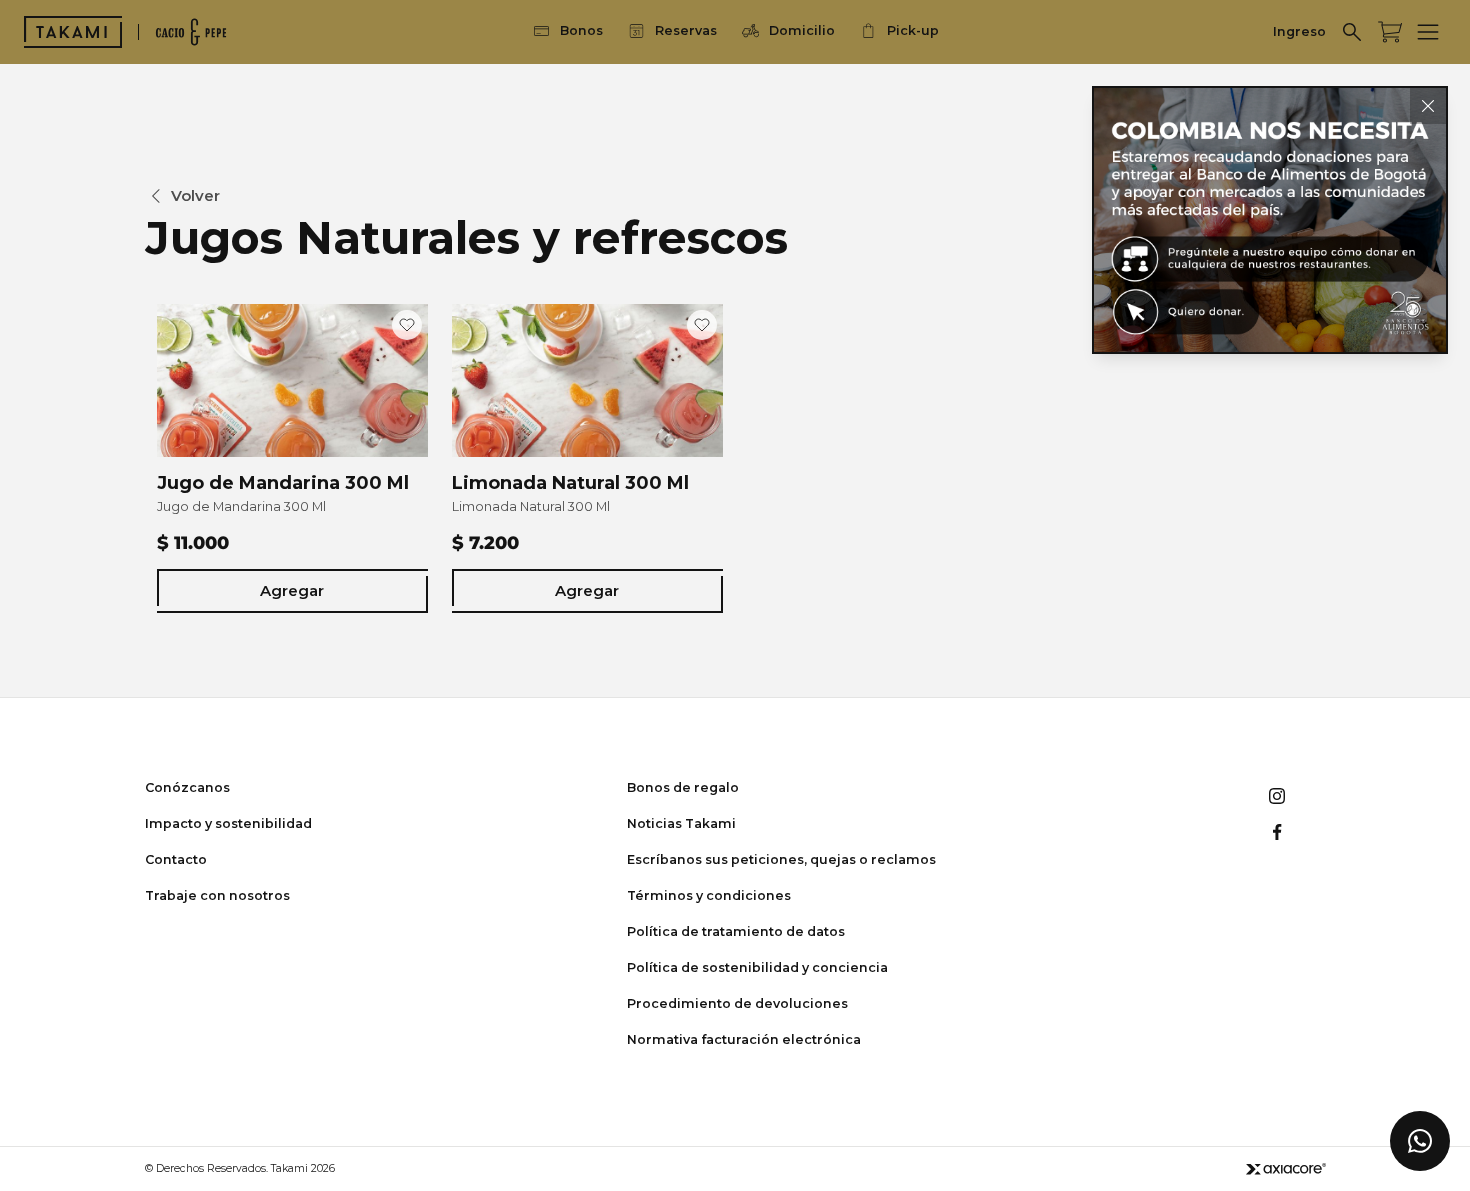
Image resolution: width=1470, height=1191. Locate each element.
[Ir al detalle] (1270, 220)
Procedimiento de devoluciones (737, 1003)
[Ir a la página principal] (73, 32)
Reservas (686, 30)
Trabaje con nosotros (217, 895)
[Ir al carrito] (1390, 32)
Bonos (581, 30)
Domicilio (802, 30)
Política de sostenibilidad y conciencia (757, 967)
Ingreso (1299, 31)
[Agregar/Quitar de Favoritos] (407, 325)
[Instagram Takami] (1277, 796)
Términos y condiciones (709, 895)
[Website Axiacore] (1286, 1168)
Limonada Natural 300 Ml (570, 483)
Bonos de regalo (683, 787)
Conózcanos (187, 787)
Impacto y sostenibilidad (228, 823)
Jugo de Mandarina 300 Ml (283, 483)
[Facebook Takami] (1277, 832)
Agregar (292, 590)
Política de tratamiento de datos (736, 931)
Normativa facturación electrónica (744, 1039)
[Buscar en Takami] (1352, 32)
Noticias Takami (681, 823)
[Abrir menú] (1428, 32)
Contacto (176, 859)
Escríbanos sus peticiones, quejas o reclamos (781, 859)
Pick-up (913, 30)
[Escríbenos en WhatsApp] (1420, 1141)
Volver (195, 195)
